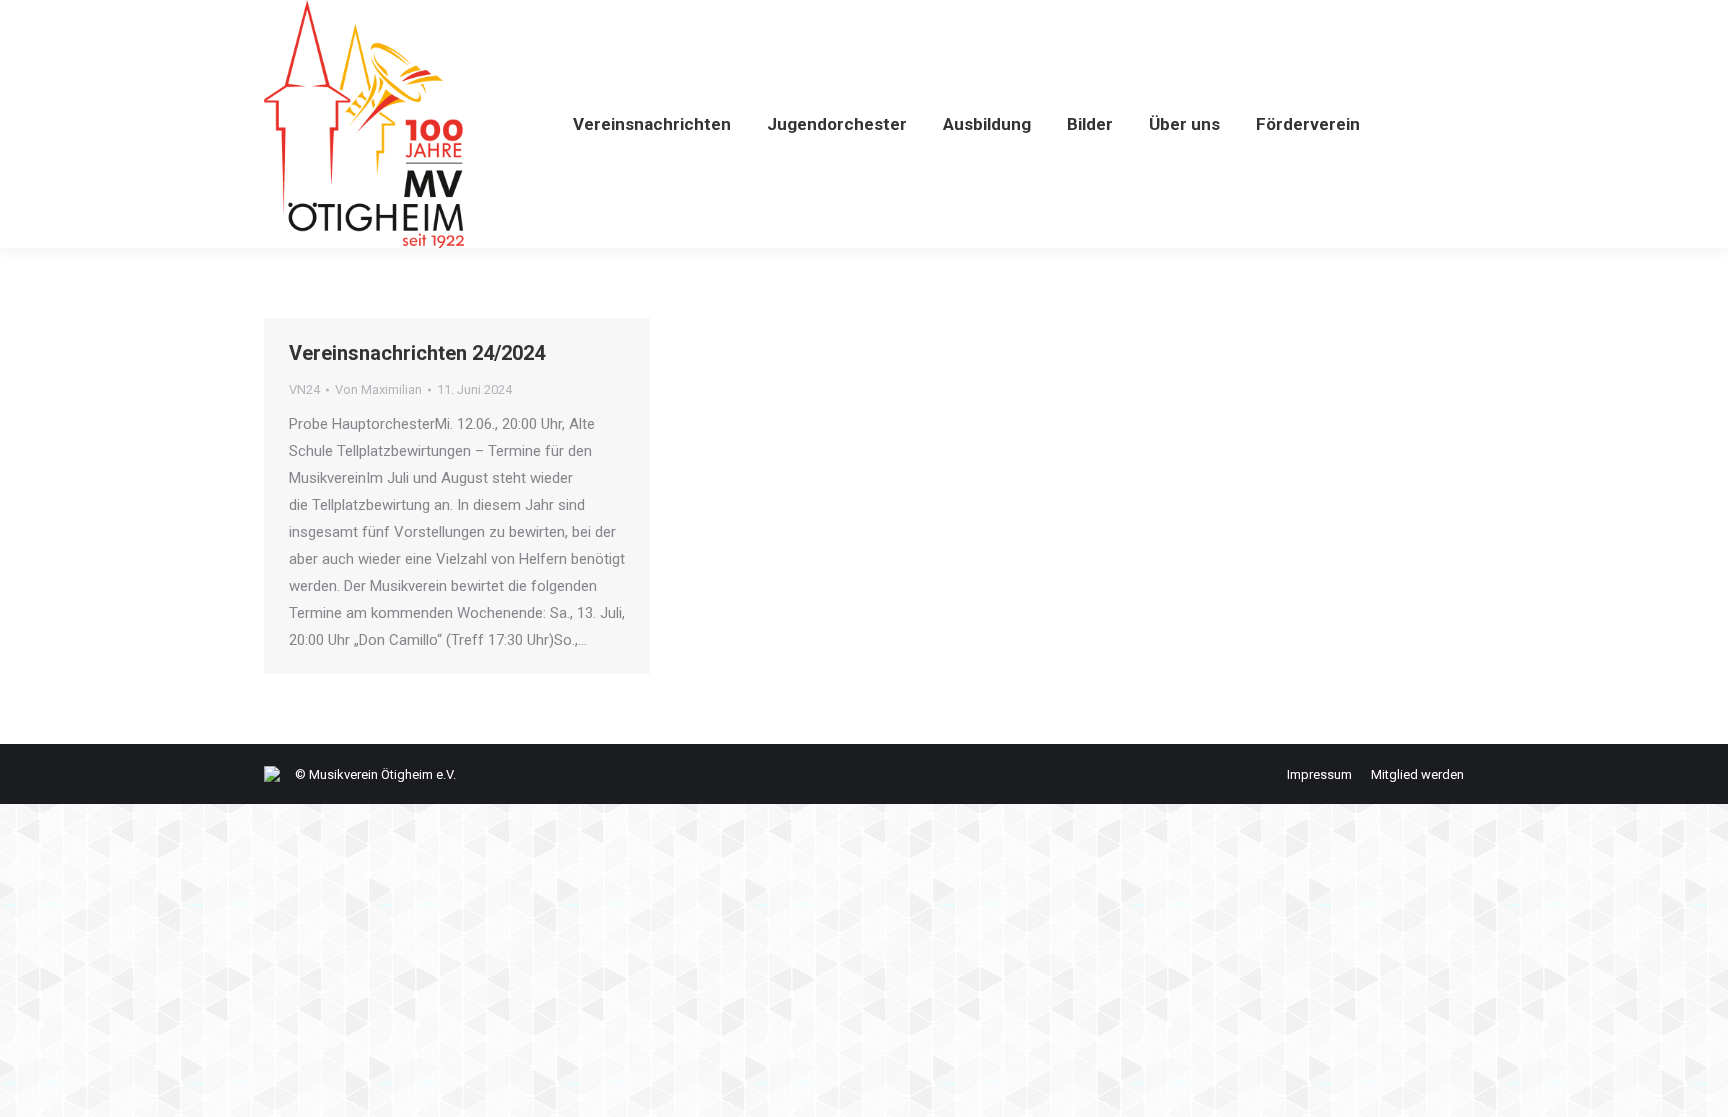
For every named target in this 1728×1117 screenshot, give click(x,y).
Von (378, 389)
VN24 (304, 389)
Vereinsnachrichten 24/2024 (417, 353)
